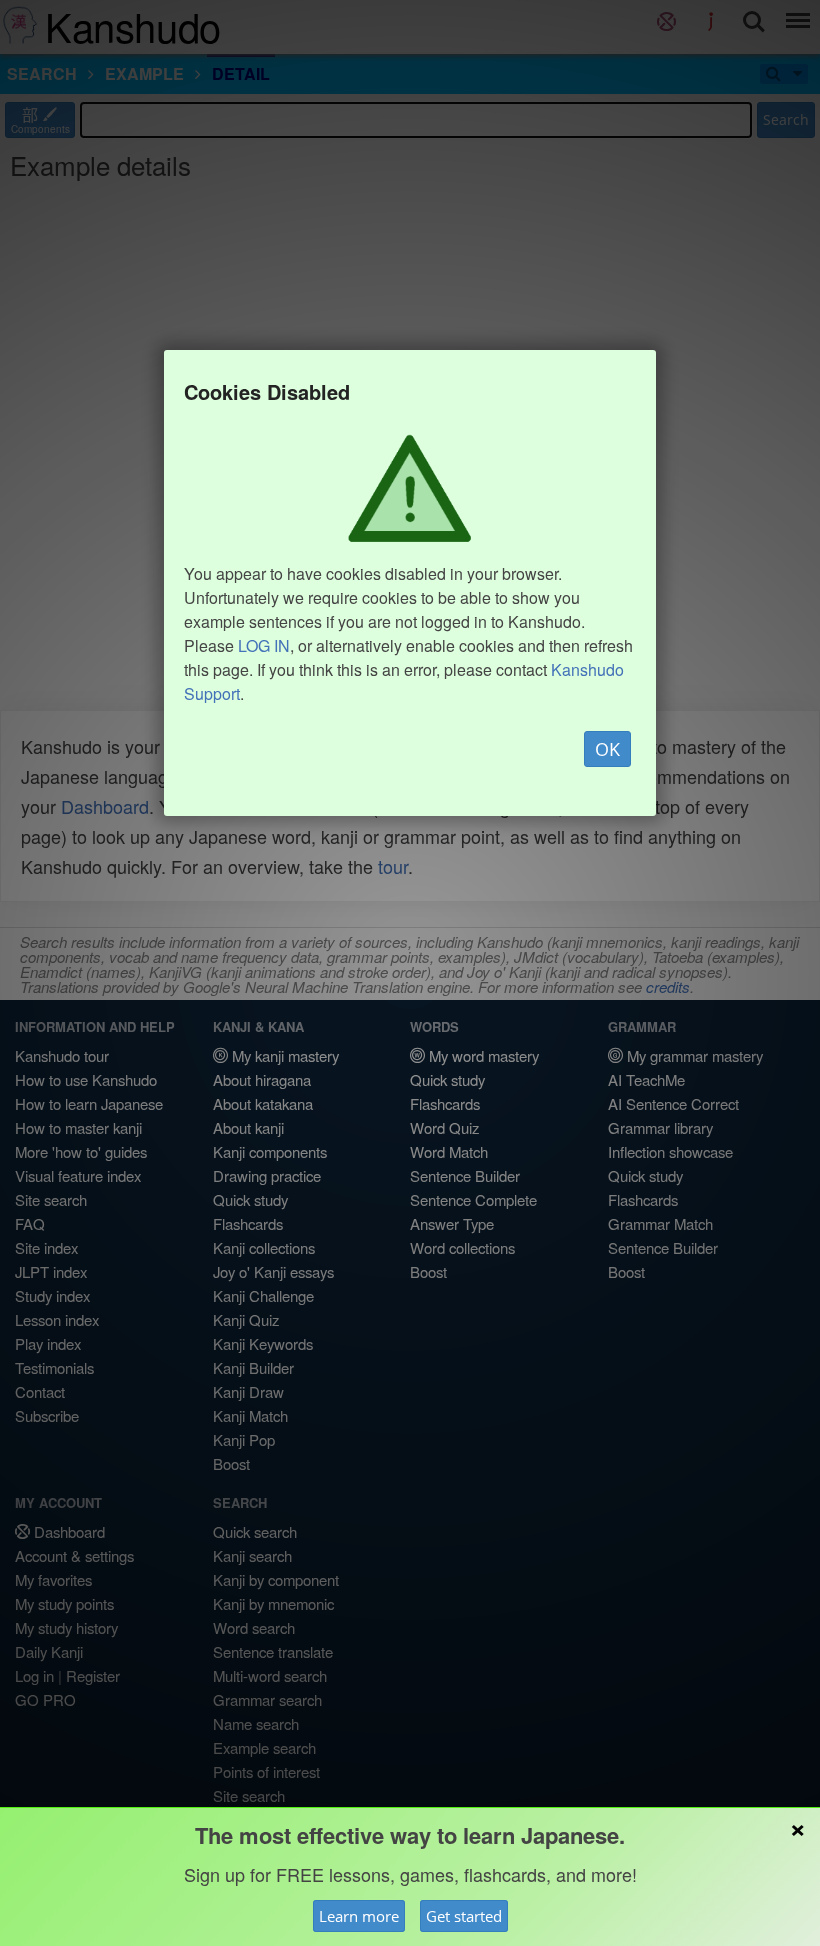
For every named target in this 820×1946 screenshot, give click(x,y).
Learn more (359, 1916)
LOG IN (264, 645)
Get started (464, 1916)
